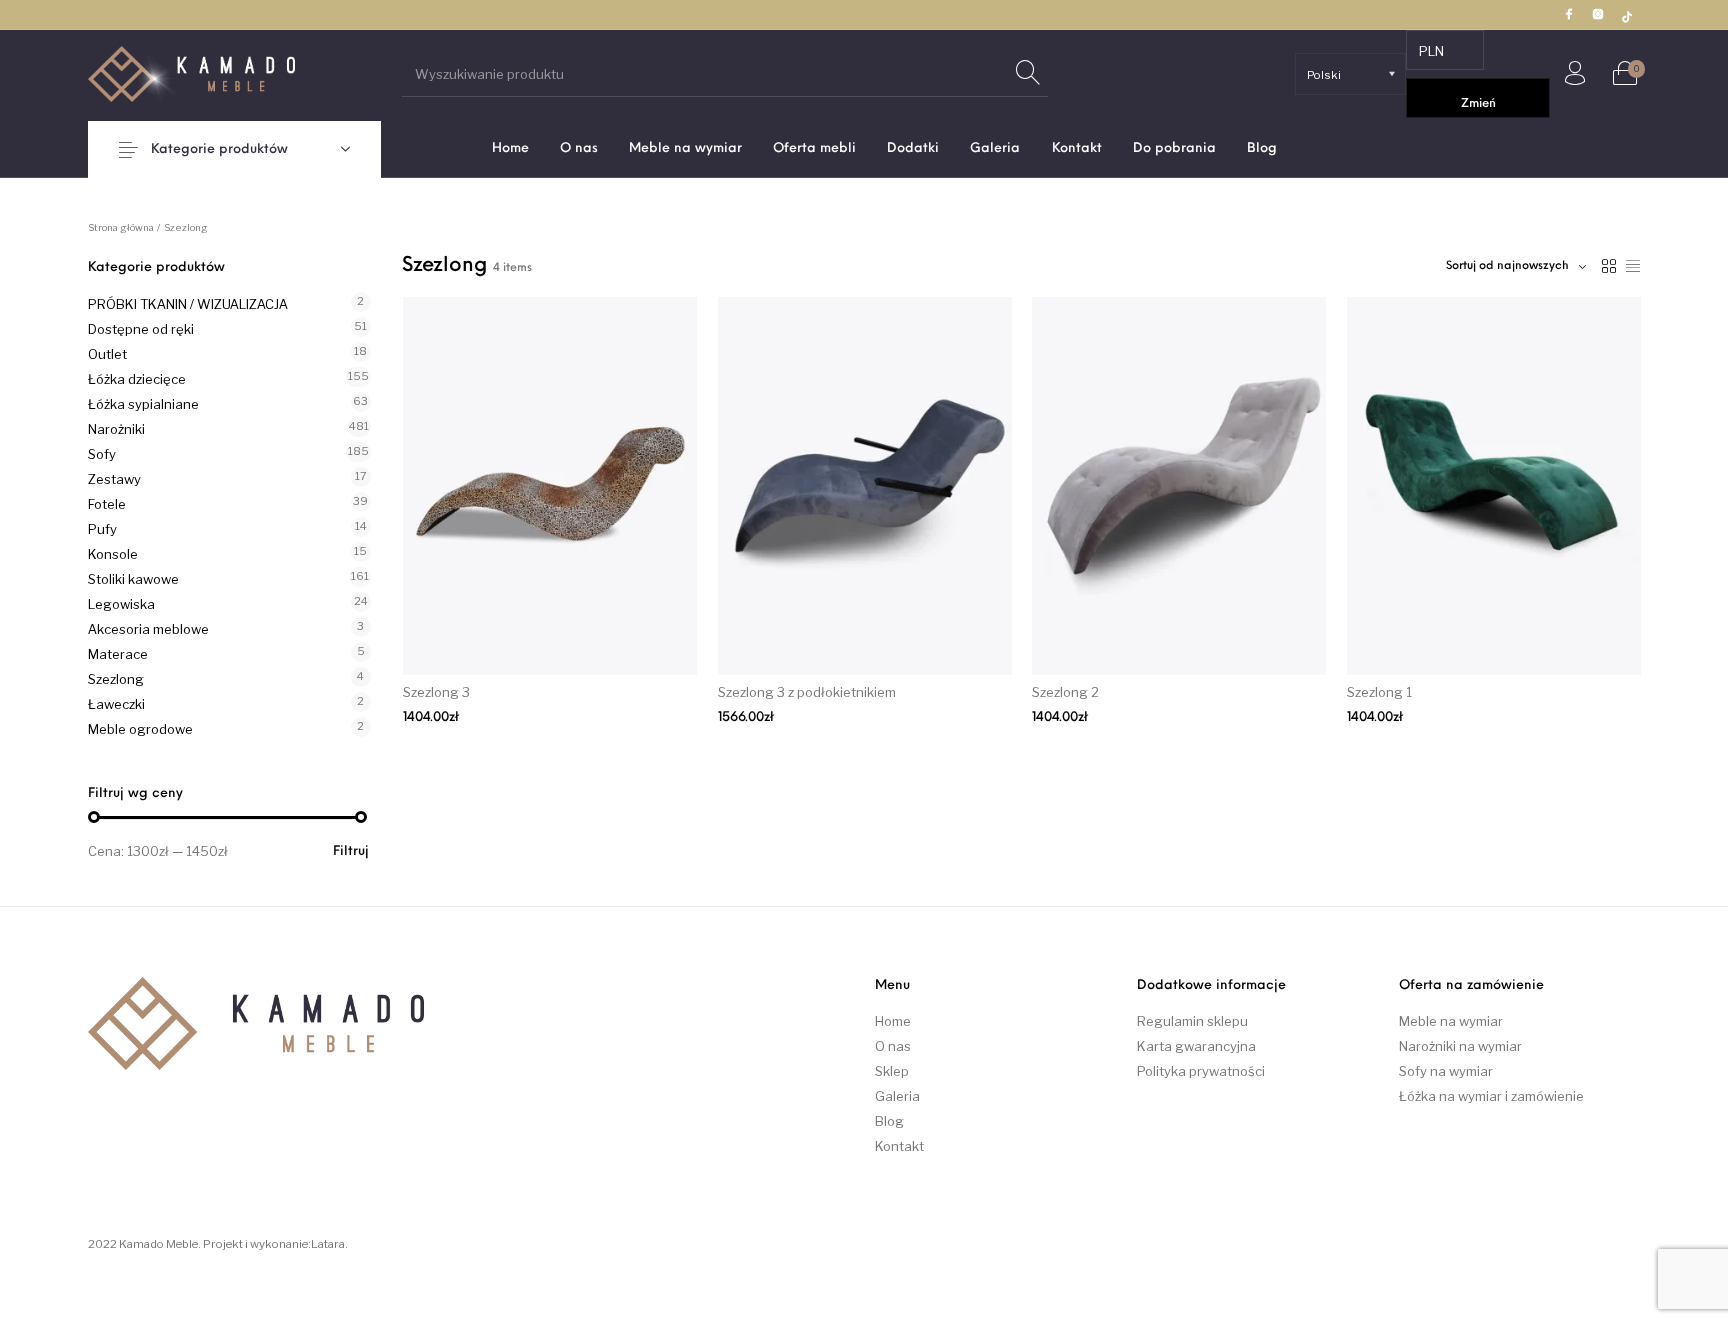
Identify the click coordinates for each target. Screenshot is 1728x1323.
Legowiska (121, 604)
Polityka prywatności (1201, 1071)
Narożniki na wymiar (1460, 1046)
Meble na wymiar (1451, 1021)
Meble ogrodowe (140, 729)
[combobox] (1516, 266)
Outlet (107, 354)
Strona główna (121, 227)
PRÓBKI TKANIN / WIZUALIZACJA (188, 304)
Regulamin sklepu (1192, 1021)
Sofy (102, 454)
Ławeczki (116, 704)
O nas (893, 1046)
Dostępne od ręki (141, 329)
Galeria (897, 1096)
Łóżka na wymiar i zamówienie (1491, 1096)
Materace (118, 654)
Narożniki (116, 429)
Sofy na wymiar (1446, 1071)
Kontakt (899, 1146)
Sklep (892, 1071)
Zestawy (114, 479)
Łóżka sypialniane (143, 404)
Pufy (102, 529)
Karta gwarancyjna (1196, 1046)
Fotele (107, 504)
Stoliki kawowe (133, 579)
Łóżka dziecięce (137, 379)
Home (893, 1021)
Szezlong (116, 679)
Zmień (1478, 104)
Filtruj (351, 851)
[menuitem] (510, 148)
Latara (328, 1244)
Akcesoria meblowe (148, 629)
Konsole (113, 554)
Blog (889, 1121)
